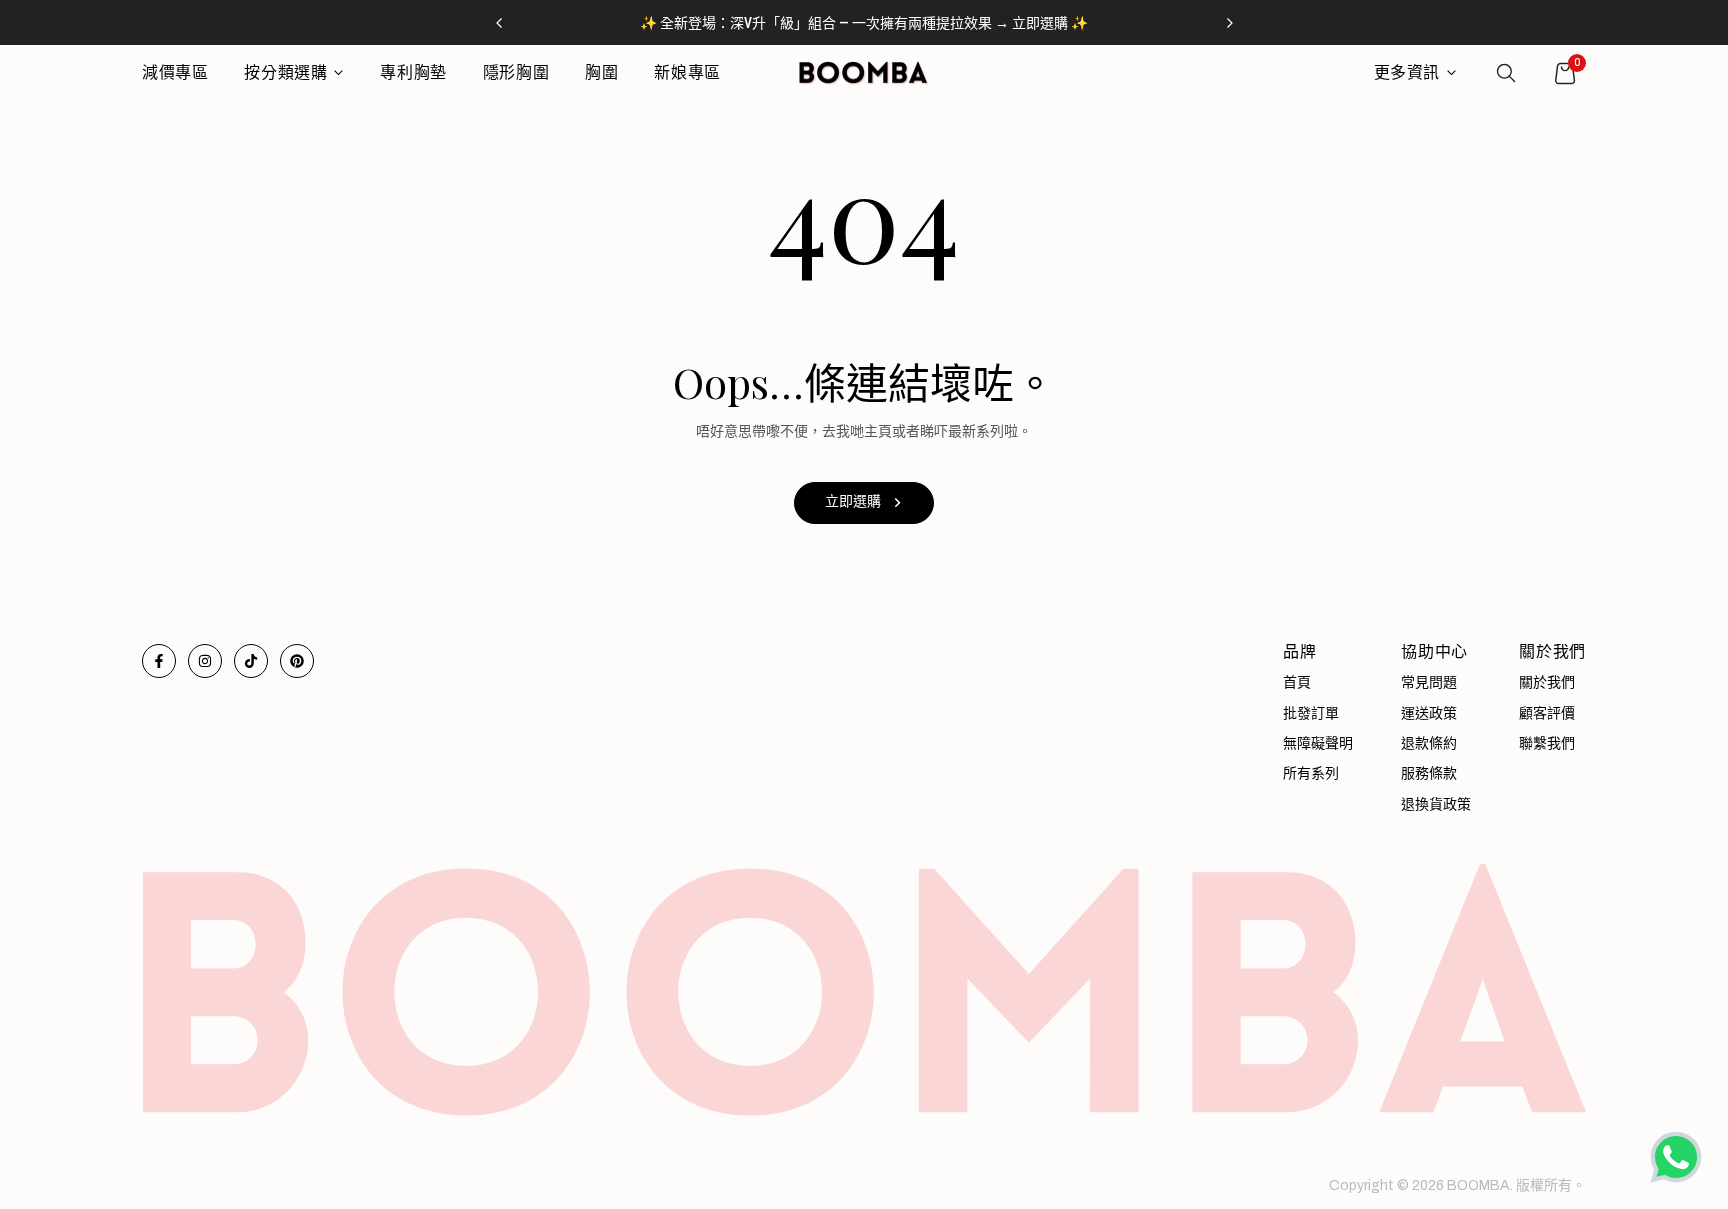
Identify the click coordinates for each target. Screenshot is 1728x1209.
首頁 (1297, 682)
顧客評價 (1547, 713)
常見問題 (1429, 682)
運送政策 (1429, 713)
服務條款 (1429, 773)
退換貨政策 (1436, 804)
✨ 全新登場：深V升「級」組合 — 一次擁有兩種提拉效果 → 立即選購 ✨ (864, 23)
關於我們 (1547, 682)
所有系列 (1311, 773)
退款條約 (1429, 743)
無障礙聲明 (1318, 743)
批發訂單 (1311, 713)
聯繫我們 (1547, 743)
